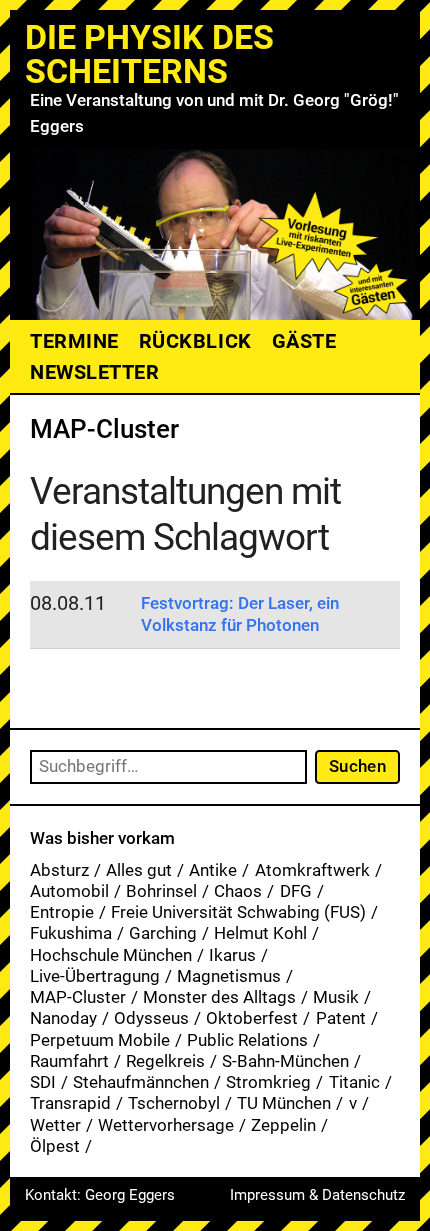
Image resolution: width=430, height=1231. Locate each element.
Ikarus (232, 955)
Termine (74, 341)
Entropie (62, 912)
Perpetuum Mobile (100, 1040)
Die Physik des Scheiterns (149, 54)
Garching (163, 933)
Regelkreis (165, 1061)
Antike (213, 870)
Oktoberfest (252, 1018)
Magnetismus (229, 976)
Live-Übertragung (95, 976)
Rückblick (195, 341)
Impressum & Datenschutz (317, 1195)
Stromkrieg (268, 1082)
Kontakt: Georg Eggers (100, 1195)
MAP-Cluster (78, 997)
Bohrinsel (161, 891)
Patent (341, 1018)
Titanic (354, 1082)
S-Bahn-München (285, 1061)
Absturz (59, 870)
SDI (43, 1082)
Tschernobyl (174, 1103)
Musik (336, 997)
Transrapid (70, 1103)
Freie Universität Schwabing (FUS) (238, 912)
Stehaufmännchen (141, 1082)
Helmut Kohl (260, 933)
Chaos (238, 891)
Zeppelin (283, 1125)
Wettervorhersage (166, 1125)
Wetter (55, 1125)
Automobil (69, 891)
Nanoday (63, 1018)
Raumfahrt (69, 1061)
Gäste (304, 341)
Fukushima (71, 933)
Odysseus (151, 1018)
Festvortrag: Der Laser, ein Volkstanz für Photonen (240, 613)
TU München (284, 1103)
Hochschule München (111, 955)
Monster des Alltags (219, 997)
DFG (296, 891)
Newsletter (94, 372)
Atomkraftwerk (312, 870)
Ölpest (55, 1146)
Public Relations (247, 1040)
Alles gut (139, 870)
